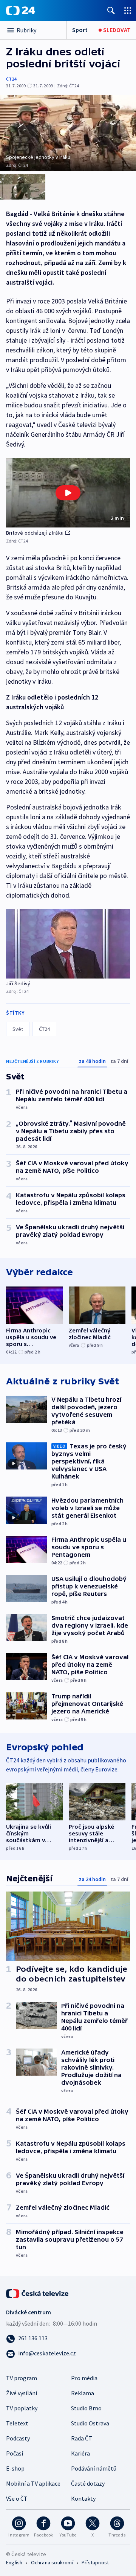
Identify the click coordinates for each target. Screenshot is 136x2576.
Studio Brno (86, 2408)
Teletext (17, 2423)
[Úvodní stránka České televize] (38, 2293)
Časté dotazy (88, 2483)
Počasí (15, 2453)
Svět (18, 1029)
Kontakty (83, 2498)
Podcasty (18, 2438)
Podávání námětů (94, 2468)
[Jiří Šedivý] (68, 944)
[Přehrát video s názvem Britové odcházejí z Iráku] (68, 493)
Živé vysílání (22, 2393)
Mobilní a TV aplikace (33, 2483)
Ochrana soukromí (52, 2562)
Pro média (84, 2378)
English (14, 2562)
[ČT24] (21, 11)
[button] (68, 493)
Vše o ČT (17, 2498)
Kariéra (80, 2453)
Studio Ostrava (90, 2423)
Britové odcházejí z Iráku (35, 533)
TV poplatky (22, 2408)
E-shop (15, 2468)
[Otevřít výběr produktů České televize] (128, 10)
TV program (22, 2378)
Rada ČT (82, 2438)
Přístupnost (95, 2562)
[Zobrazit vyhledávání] (111, 10)
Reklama (83, 2393)
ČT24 (11, 79)
